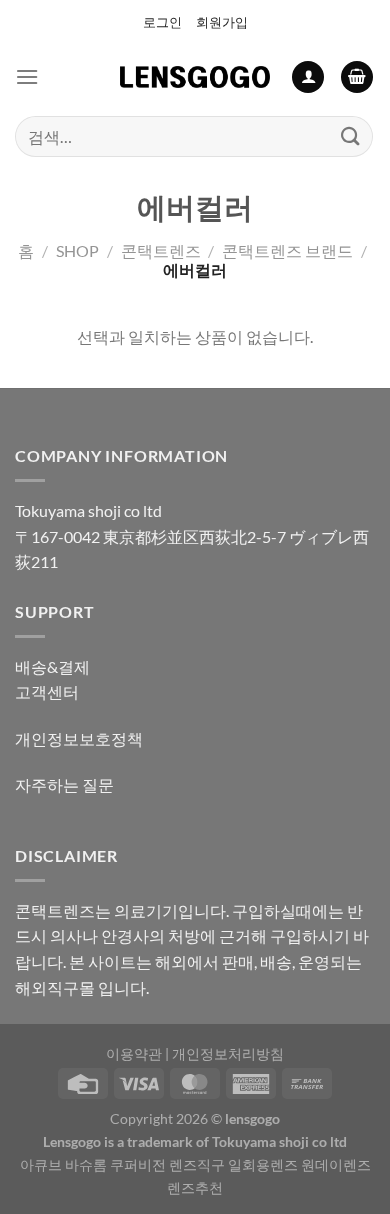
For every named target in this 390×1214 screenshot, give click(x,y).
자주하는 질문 (64, 784)
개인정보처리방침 (228, 1053)
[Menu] (27, 76)
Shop (77, 250)
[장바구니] (357, 77)
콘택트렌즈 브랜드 (287, 250)
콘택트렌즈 (161, 250)
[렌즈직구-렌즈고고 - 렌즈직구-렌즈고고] (195, 77)
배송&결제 (52, 666)
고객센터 (47, 691)
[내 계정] (308, 77)
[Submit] (351, 136)
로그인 (162, 22)
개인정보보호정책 (79, 738)
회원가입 (222, 22)
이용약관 (134, 1053)
